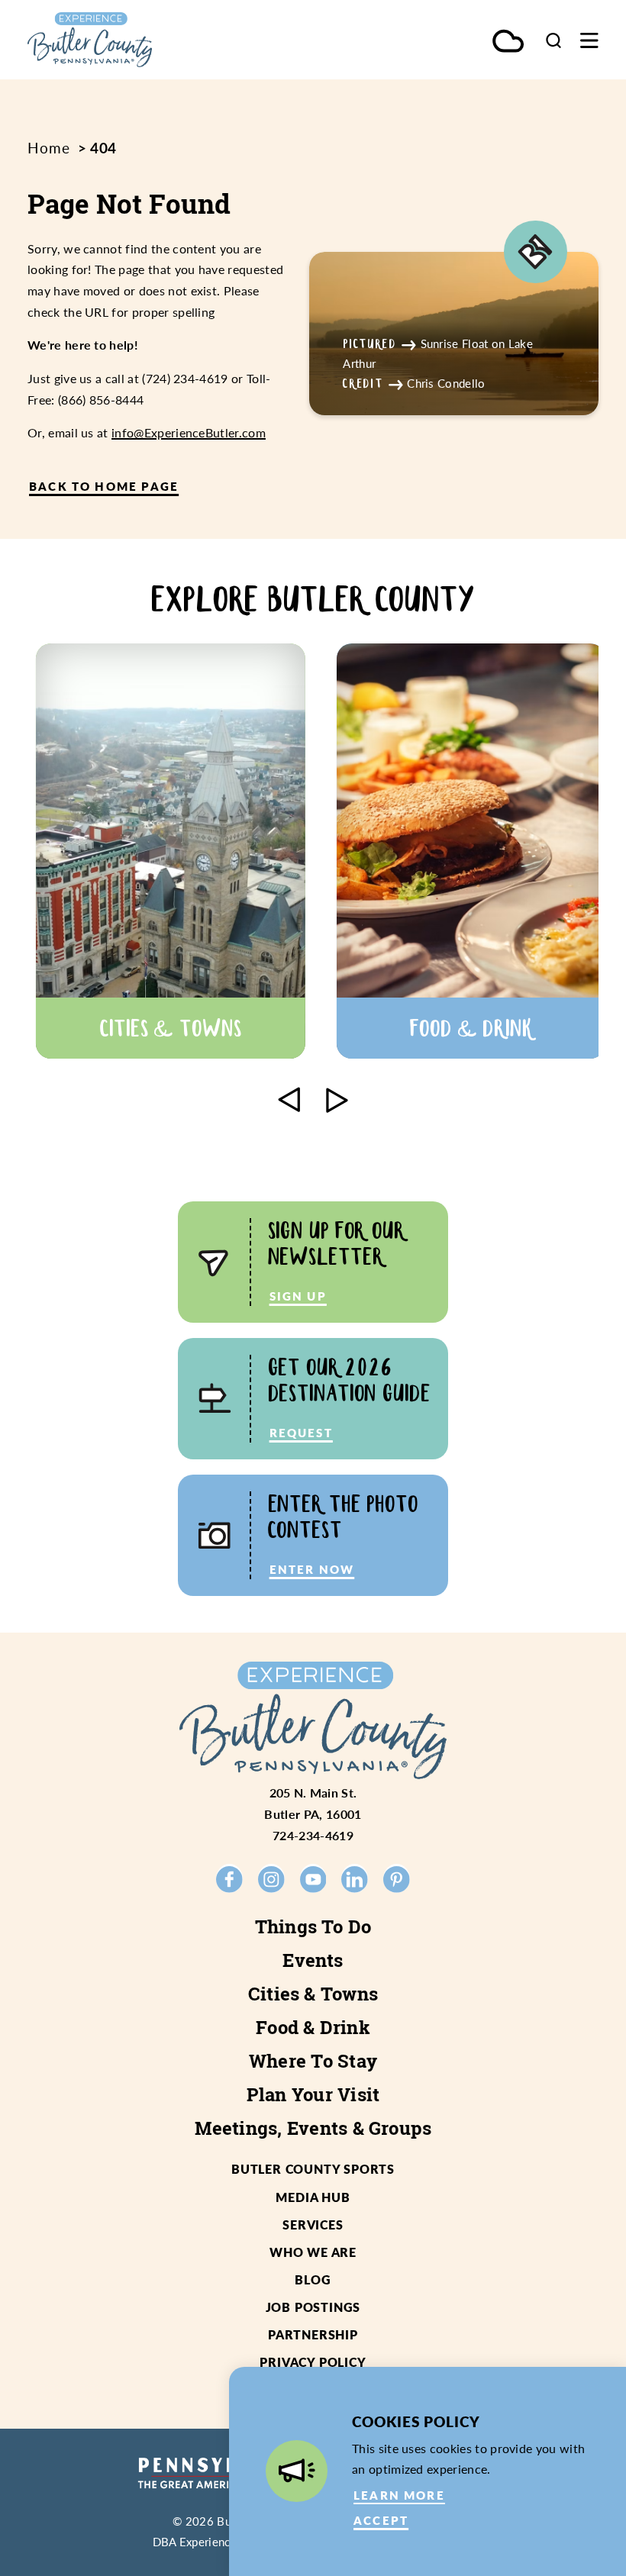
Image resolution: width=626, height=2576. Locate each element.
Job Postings (313, 2307)
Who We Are (313, 2252)
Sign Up (298, 1296)
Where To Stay (313, 2061)
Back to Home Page (104, 486)
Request (301, 1433)
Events (313, 1960)
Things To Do (313, 1926)
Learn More (399, 2495)
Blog (313, 2279)
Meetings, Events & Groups (313, 2128)
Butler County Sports (313, 2169)
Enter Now (312, 1569)
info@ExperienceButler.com (189, 432)
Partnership (313, 2334)
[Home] (124, 40)
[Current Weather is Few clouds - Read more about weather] (508, 42)
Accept (381, 2520)
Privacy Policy (313, 2362)
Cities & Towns (313, 1994)
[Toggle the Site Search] (553, 40)
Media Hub (313, 2197)
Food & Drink (313, 2027)
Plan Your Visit (313, 2094)
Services (313, 2225)
